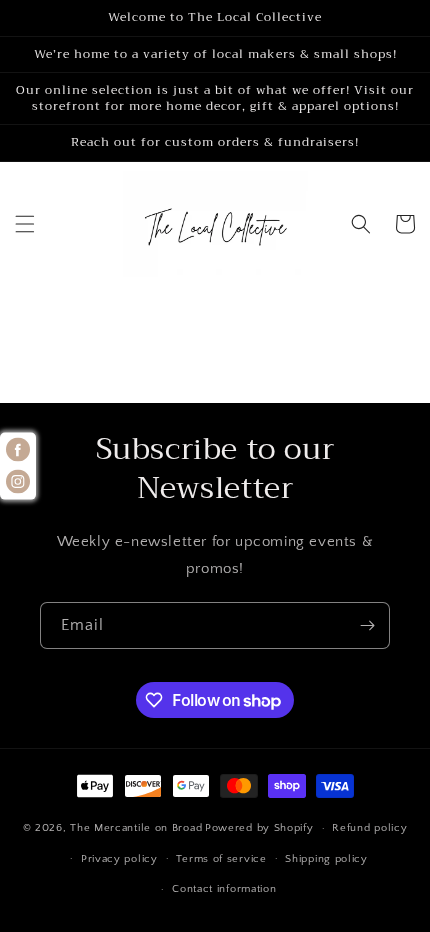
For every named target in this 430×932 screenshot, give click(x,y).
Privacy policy (119, 859)
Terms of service (221, 859)
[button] (25, 224)
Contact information (224, 889)
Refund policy (369, 828)
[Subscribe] (367, 625)
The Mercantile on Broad (136, 828)
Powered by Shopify (259, 828)
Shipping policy (326, 859)
